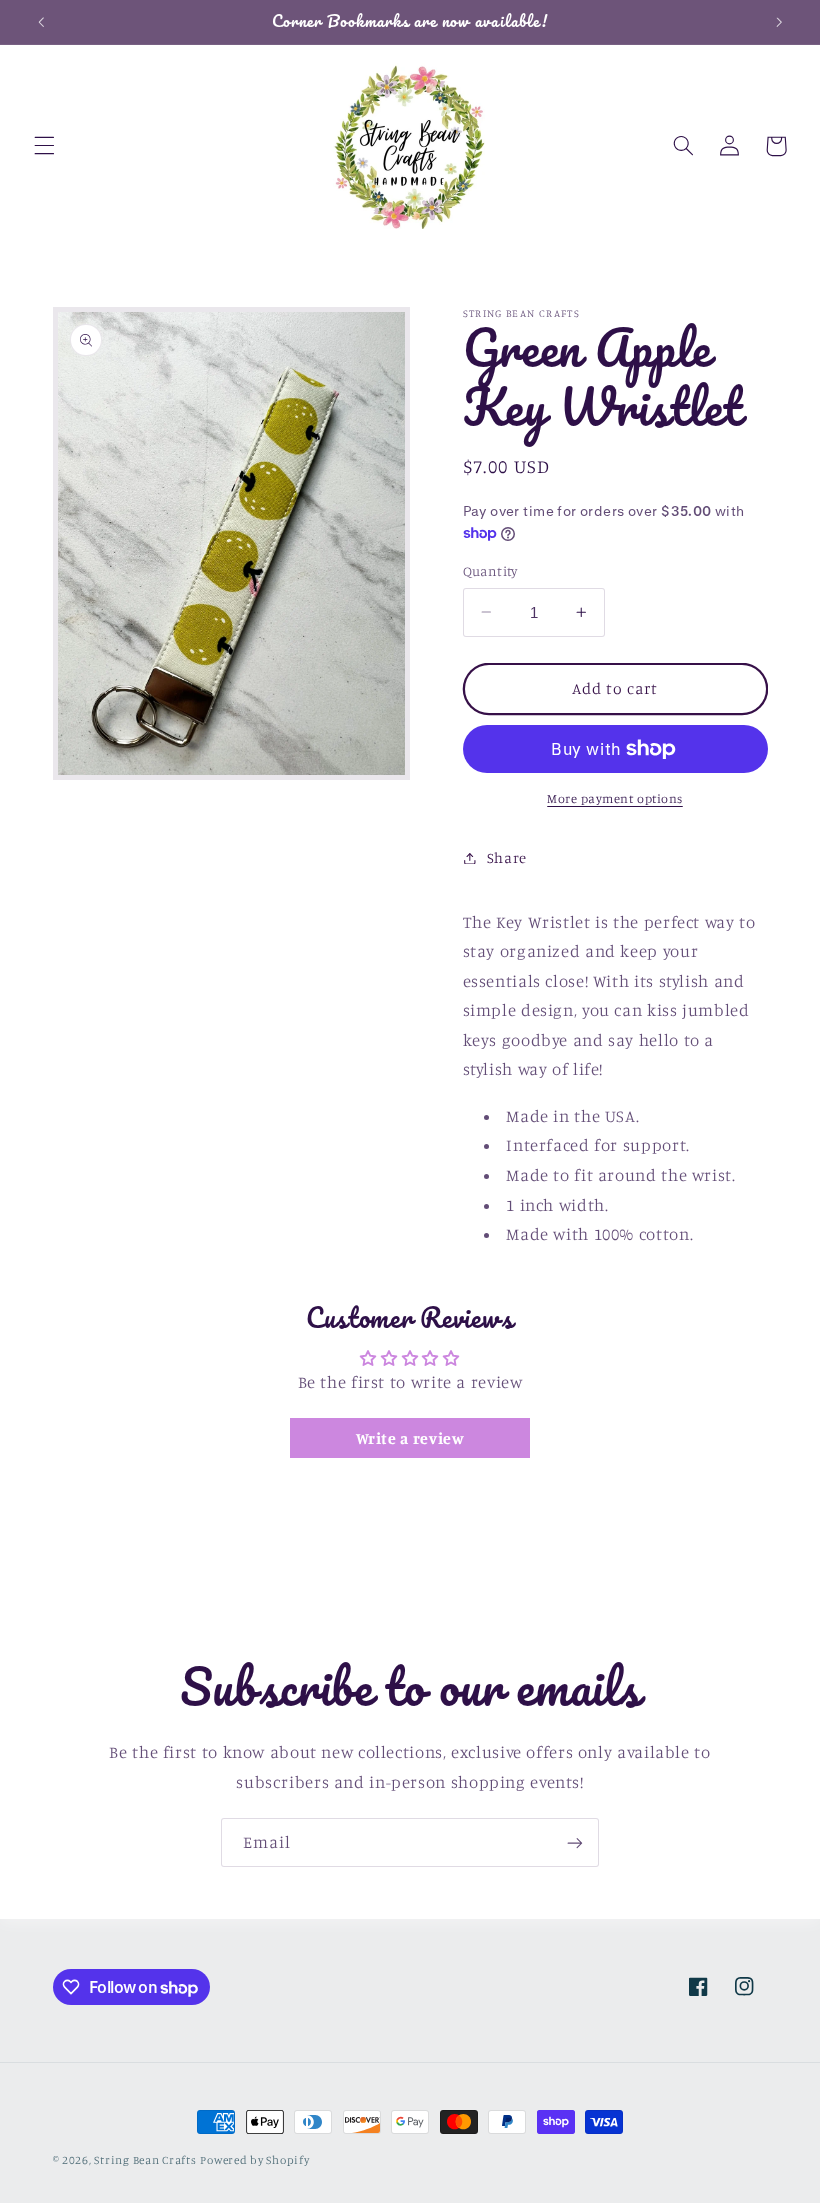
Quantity (490, 571)
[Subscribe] (575, 1842)
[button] (44, 146)
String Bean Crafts (145, 2160)
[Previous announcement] (41, 22)
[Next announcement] (779, 22)
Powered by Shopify (254, 2160)
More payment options (615, 798)
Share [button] (507, 857)
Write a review (410, 1438)
